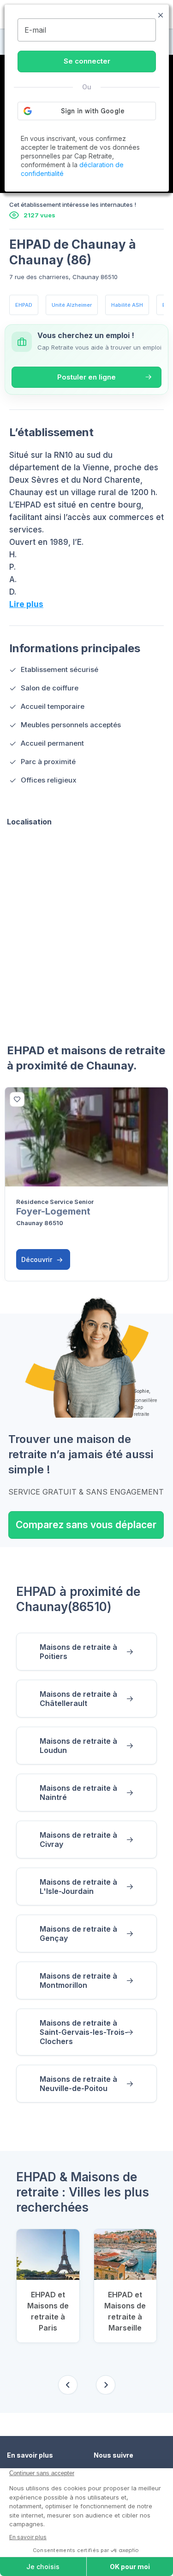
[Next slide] (106, 2385)
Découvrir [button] (38, 1259)
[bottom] (17, 1099)
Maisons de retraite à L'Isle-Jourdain (78, 1887)
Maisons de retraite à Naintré (78, 1793)
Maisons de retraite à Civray (78, 1840)
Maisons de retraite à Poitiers (78, 1652)
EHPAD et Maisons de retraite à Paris (48, 2311)
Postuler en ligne (86, 377)
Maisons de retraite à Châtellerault (78, 1699)
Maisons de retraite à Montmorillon (78, 1980)
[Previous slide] (68, 2385)
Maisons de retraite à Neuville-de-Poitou (78, 2084)
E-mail (35, 30)
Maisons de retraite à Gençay (78, 1933)
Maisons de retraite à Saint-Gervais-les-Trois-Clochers (84, 2032)
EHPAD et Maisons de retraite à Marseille (125, 2311)
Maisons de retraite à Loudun (78, 1746)
